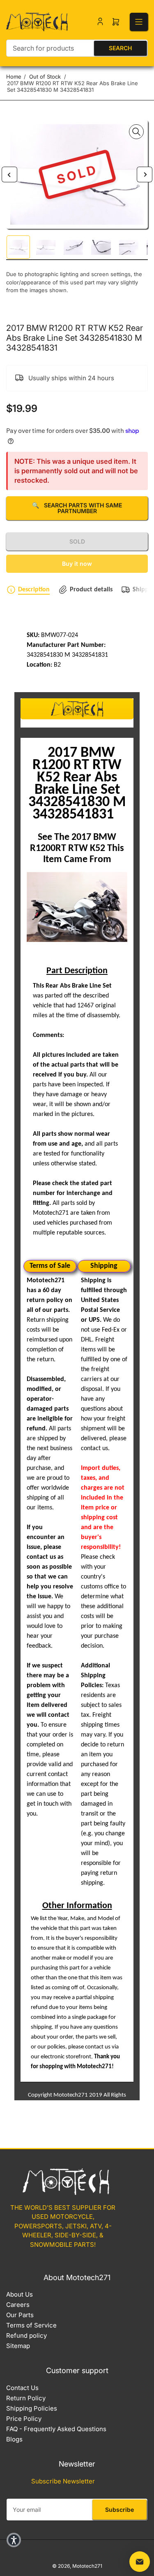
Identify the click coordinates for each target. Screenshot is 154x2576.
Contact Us (22, 2388)
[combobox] (77, 48)
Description (34, 590)
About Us (20, 2294)
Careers (18, 2305)
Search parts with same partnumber (77, 508)
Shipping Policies (32, 2408)
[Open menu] (139, 22)
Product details (91, 590)
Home (14, 77)
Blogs (14, 2439)
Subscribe (120, 2510)
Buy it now (77, 564)
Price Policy (24, 2419)
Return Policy (26, 2398)
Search (120, 48)
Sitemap (18, 2346)
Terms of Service (31, 2325)
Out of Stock (45, 77)
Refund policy (26, 2335)
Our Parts (20, 2315)
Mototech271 (87, 2566)
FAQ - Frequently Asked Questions (56, 2429)
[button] (14, 2540)
